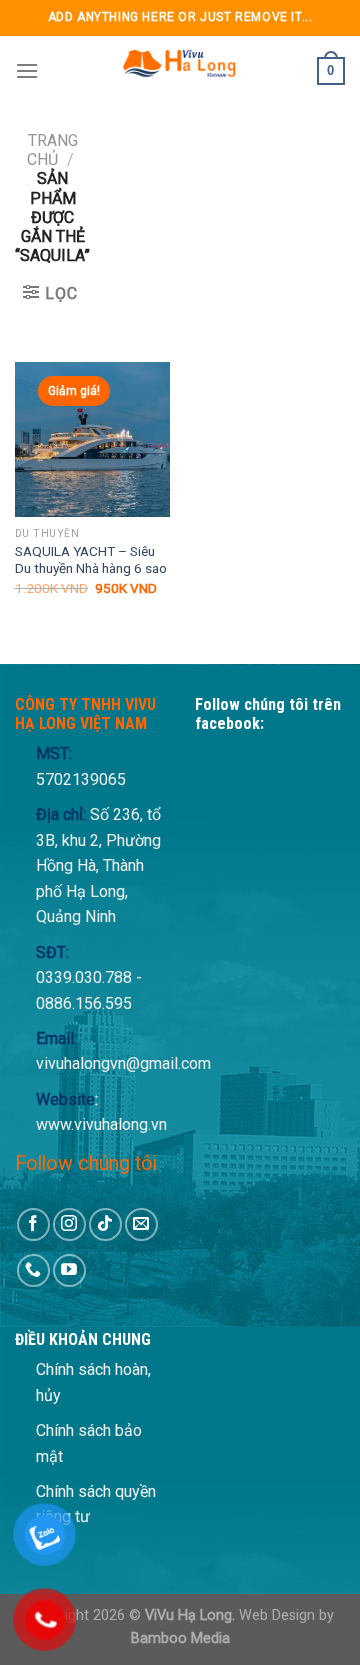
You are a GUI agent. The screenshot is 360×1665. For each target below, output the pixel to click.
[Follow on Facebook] (33, 1224)
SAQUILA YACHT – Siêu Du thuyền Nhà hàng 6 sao (91, 560)
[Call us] (33, 1270)
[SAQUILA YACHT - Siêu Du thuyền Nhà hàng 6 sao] (92, 439)
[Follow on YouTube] (69, 1270)
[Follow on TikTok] (105, 1224)
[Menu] (27, 70)
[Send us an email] (141, 1224)
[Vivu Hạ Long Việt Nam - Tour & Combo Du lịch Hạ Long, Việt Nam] (178, 71)
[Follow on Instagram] (69, 1224)
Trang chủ (52, 150)
